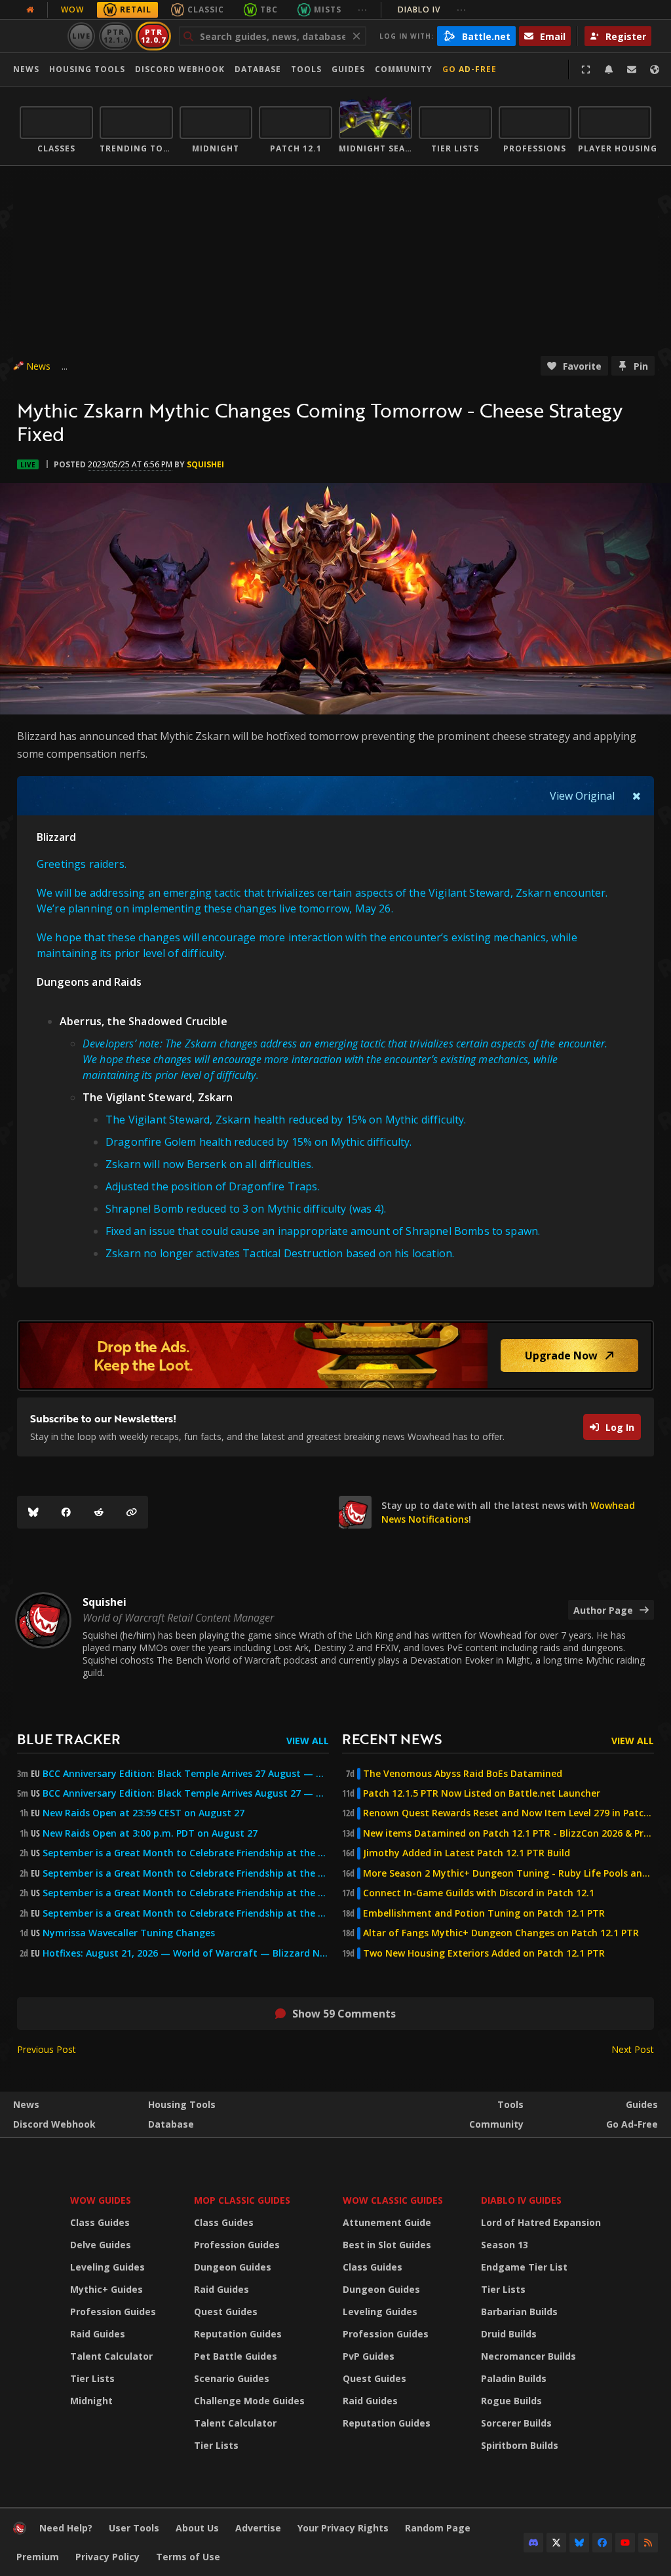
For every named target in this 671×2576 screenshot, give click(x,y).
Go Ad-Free (470, 69)
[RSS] (648, 2543)
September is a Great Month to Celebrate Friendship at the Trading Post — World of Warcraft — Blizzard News (186, 1893)
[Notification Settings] (609, 69)
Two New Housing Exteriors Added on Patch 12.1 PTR (484, 1953)
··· (363, 10)
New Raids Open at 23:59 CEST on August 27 (144, 1813)
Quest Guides (226, 2312)
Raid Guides (98, 2334)
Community (404, 69)
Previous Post (47, 2049)
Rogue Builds (511, 2401)
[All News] (30, 10)
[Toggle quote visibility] (637, 796)
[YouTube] (625, 2543)
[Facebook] (66, 1512)
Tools (510, 2104)
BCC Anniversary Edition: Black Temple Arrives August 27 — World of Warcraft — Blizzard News (186, 1793)
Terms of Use (188, 2557)
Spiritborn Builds (520, 2445)
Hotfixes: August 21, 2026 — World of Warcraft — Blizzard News (186, 1953)
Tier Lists (92, 2378)
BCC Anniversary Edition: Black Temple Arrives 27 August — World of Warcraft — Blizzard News (186, 1774)
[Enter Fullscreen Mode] (586, 69)
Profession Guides (113, 2312)
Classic (206, 10)
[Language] (655, 69)
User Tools (134, 2528)
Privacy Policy (107, 2557)
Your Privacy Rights (343, 2528)
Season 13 (505, 2245)
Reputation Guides (238, 2334)
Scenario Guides (232, 2378)
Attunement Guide (387, 2222)
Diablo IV (432, 10)
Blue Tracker (69, 1739)
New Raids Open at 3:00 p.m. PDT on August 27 (150, 1833)
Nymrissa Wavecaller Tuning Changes (129, 1933)
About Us (197, 2528)
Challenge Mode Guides (249, 2401)
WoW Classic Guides (393, 2200)
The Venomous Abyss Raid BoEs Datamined (463, 1774)
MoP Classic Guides (242, 2200)
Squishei (205, 464)
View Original (582, 796)
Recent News (392, 1739)
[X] (556, 2543)
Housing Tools (182, 2104)
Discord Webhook (180, 69)
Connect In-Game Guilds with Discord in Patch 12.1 (479, 1893)
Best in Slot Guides (387, 2245)
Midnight (91, 2401)
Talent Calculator (111, 2356)
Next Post (633, 2049)
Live (82, 36)
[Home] (20, 2531)
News (26, 69)
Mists (328, 10)
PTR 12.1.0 (116, 36)
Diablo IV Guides (521, 2200)
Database (258, 69)
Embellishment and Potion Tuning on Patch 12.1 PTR (484, 1913)
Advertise (258, 2528)
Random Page (438, 2528)
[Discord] (533, 2543)
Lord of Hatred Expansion (541, 2222)
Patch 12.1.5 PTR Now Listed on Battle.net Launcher (482, 1793)
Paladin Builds (514, 2378)
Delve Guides (101, 2245)
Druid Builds (509, 2334)
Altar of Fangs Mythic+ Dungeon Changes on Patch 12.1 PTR (501, 1933)
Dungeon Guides (233, 2267)
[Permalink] (132, 1512)
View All (308, 1741)
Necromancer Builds (528, 2356)
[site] (355, 1512)
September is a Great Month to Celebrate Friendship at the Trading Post (186, 1853)
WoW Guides (101, 2200)
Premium (38, 2557)
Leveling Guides (107, 2267)
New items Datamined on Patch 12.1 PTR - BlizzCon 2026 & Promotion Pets (508, 1833)
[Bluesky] (33, 1512)
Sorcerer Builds (516, 2423)
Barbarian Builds (519, 2312)
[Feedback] (632, 69)
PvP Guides (369, 2356)
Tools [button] (306, 69)
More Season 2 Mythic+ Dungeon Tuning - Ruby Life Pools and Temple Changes (508, 1873)
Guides (348, 69)
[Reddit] (99, 1512)
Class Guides (100, 2222)
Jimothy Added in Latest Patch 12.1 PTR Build (467, 1853)
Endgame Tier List (524, 2267)
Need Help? (66, 2528)
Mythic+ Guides (106, 2289)
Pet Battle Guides (236, 2356)
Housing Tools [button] (87, 69)
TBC (269, 10)
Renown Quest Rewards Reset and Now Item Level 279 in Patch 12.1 (508, 1813)
